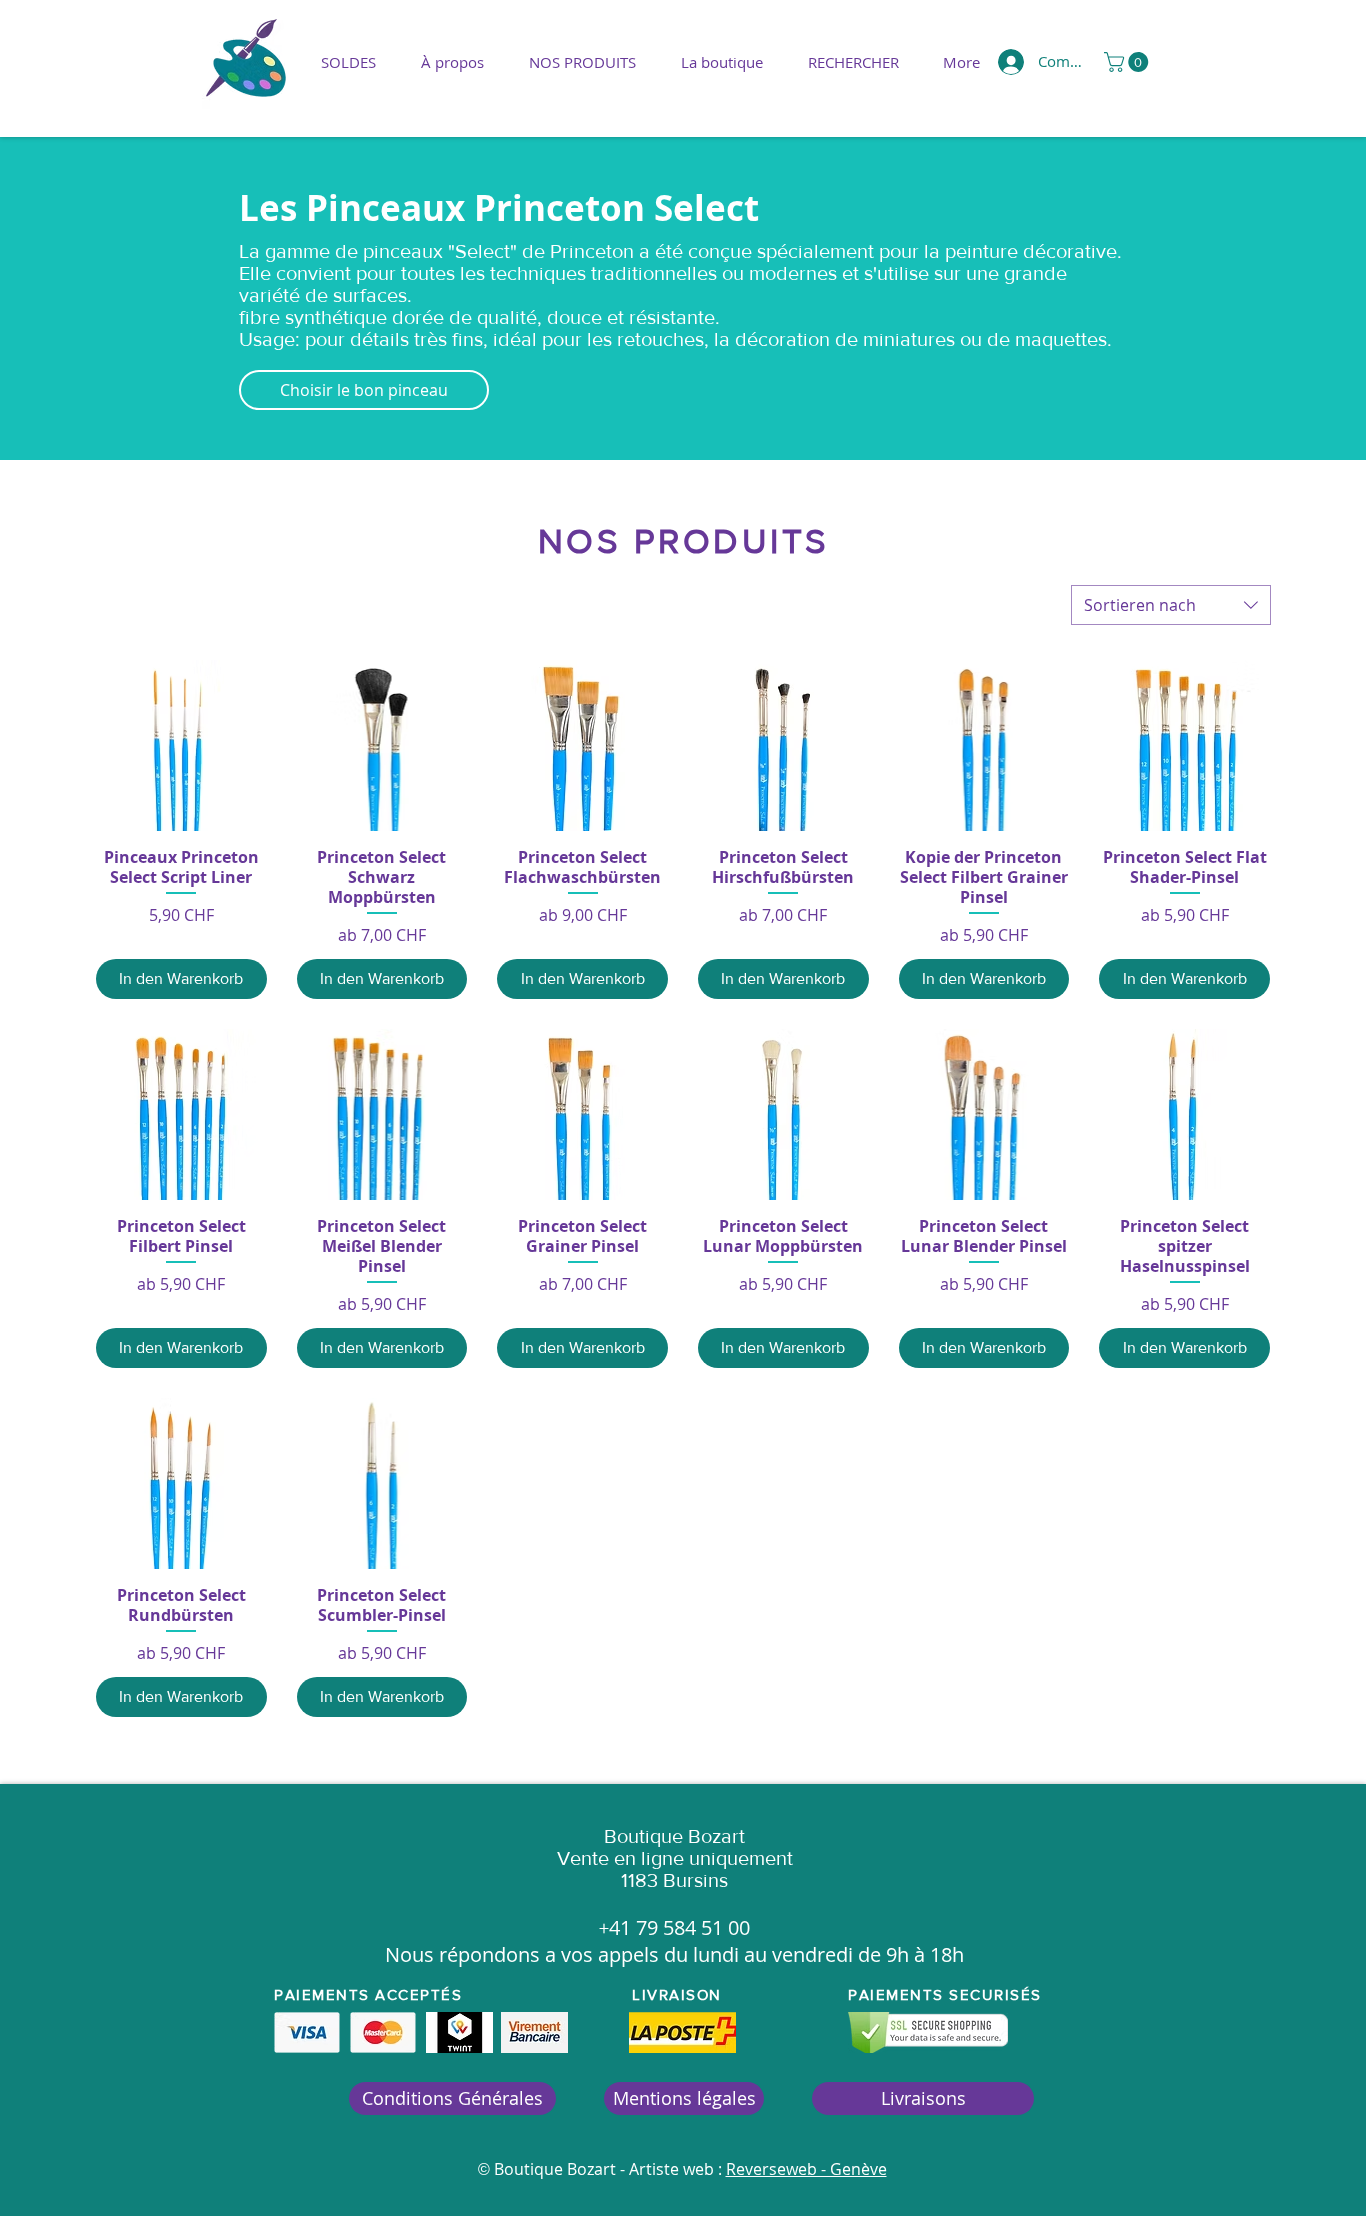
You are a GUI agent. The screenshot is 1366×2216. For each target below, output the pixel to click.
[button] (582, 62)
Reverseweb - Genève (806, 2169)
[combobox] (1171, 605)
